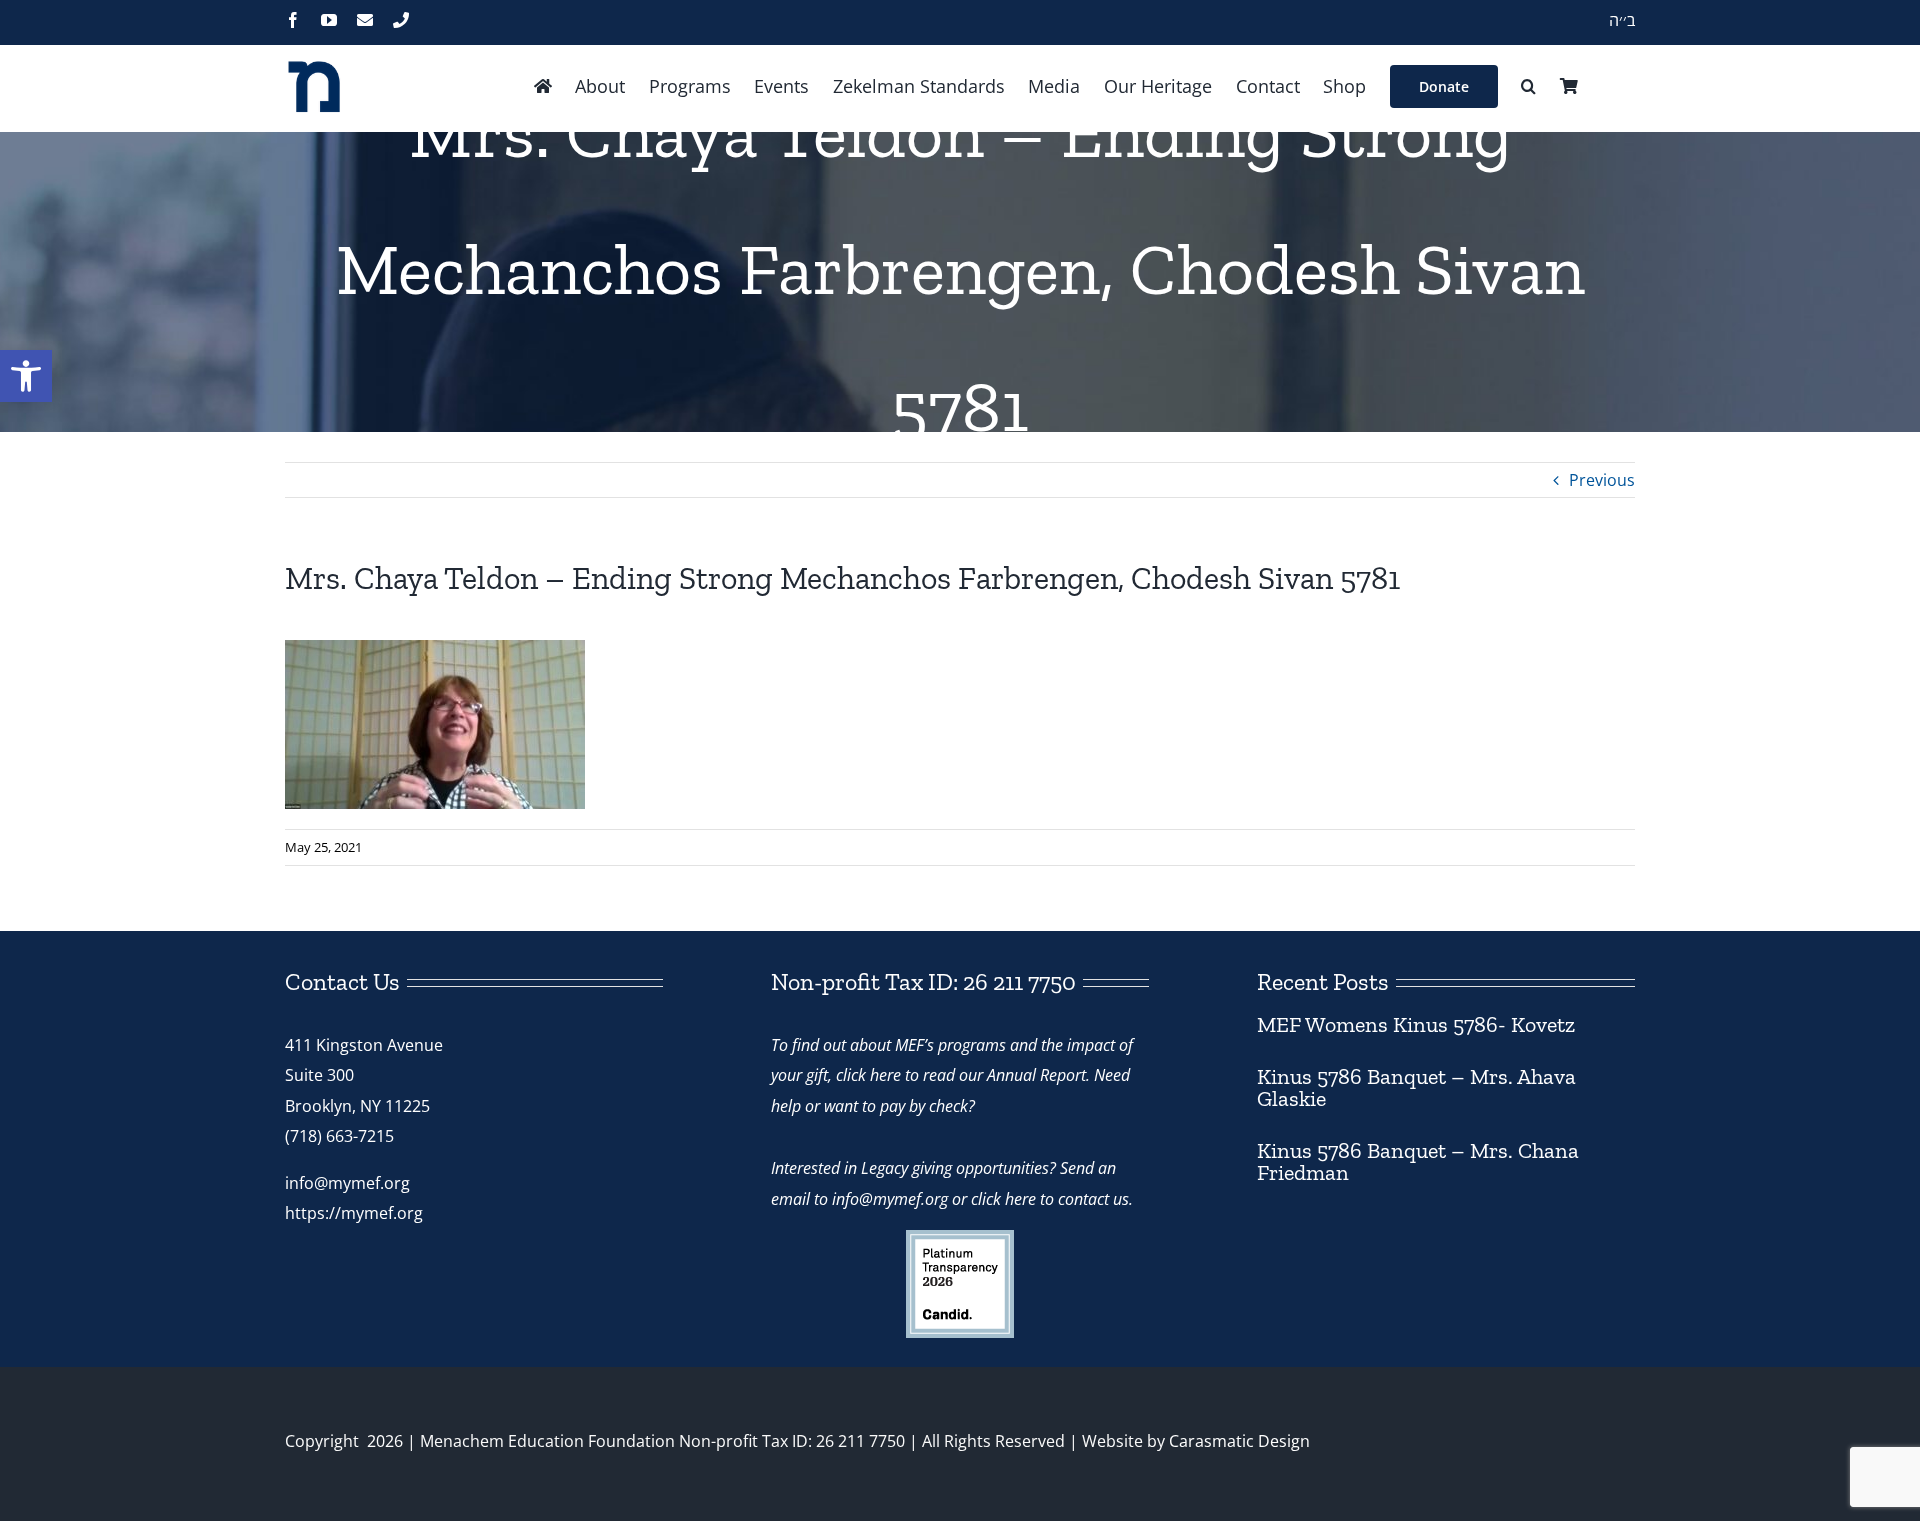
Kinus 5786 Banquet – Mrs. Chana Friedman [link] (1418, 1161)
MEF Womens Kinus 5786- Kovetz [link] (1416, 1024)
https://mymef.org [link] (354, 1213)
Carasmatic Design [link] (1239, 1441)
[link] (26, 376)
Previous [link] (1602, 480)
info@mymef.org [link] (347, 1183)
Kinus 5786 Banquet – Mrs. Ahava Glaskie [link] (1416, 1087)
